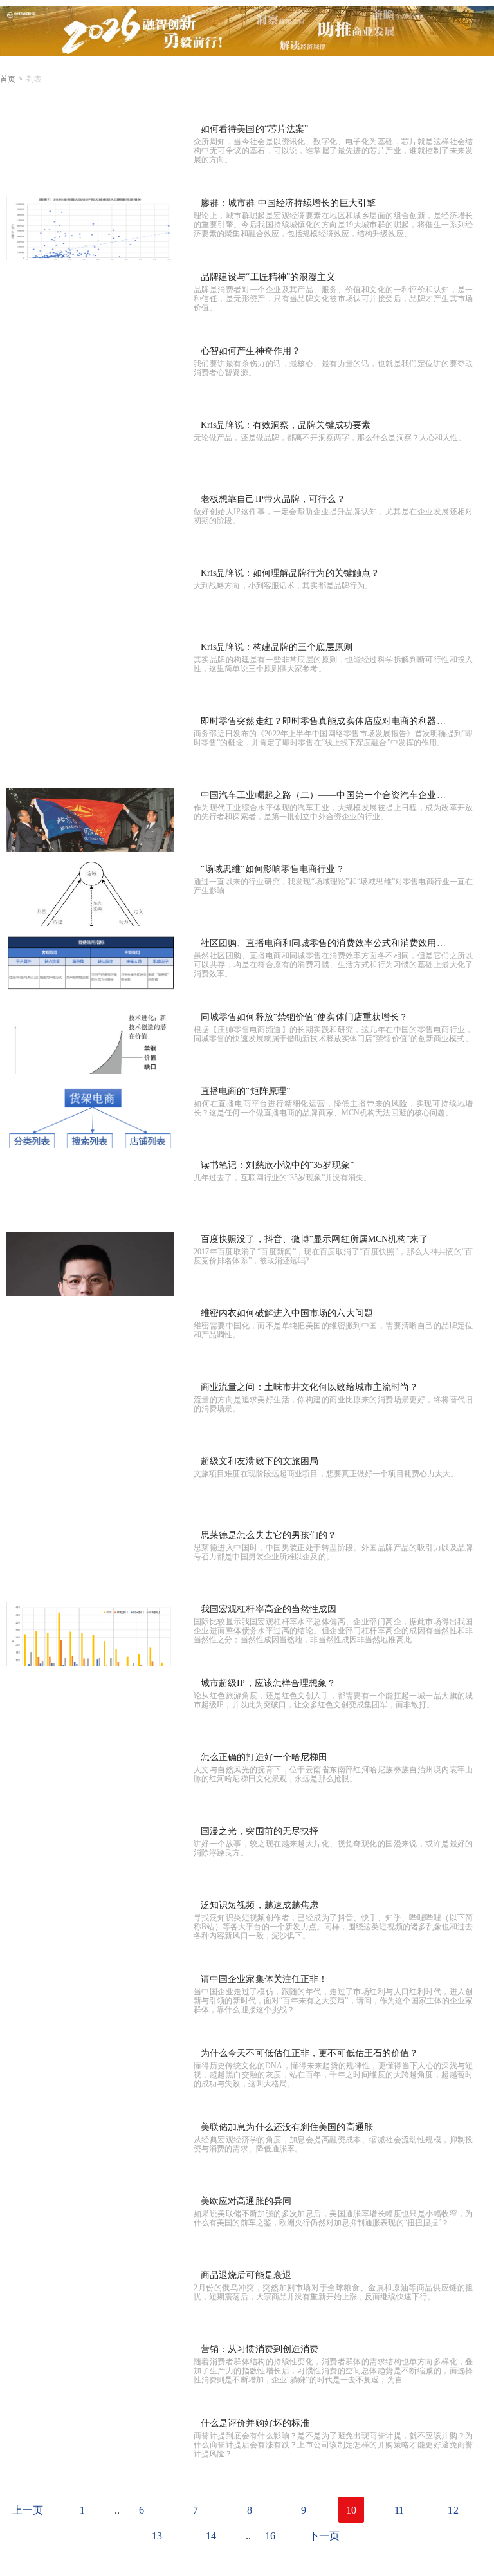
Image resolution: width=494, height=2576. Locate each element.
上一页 (28, 2510)
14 (211, 2536)
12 (453, 2510)
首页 (8, 79)
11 (399, 2510)
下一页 (324, 2536)
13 (157, 2536)
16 (270, 2536)
